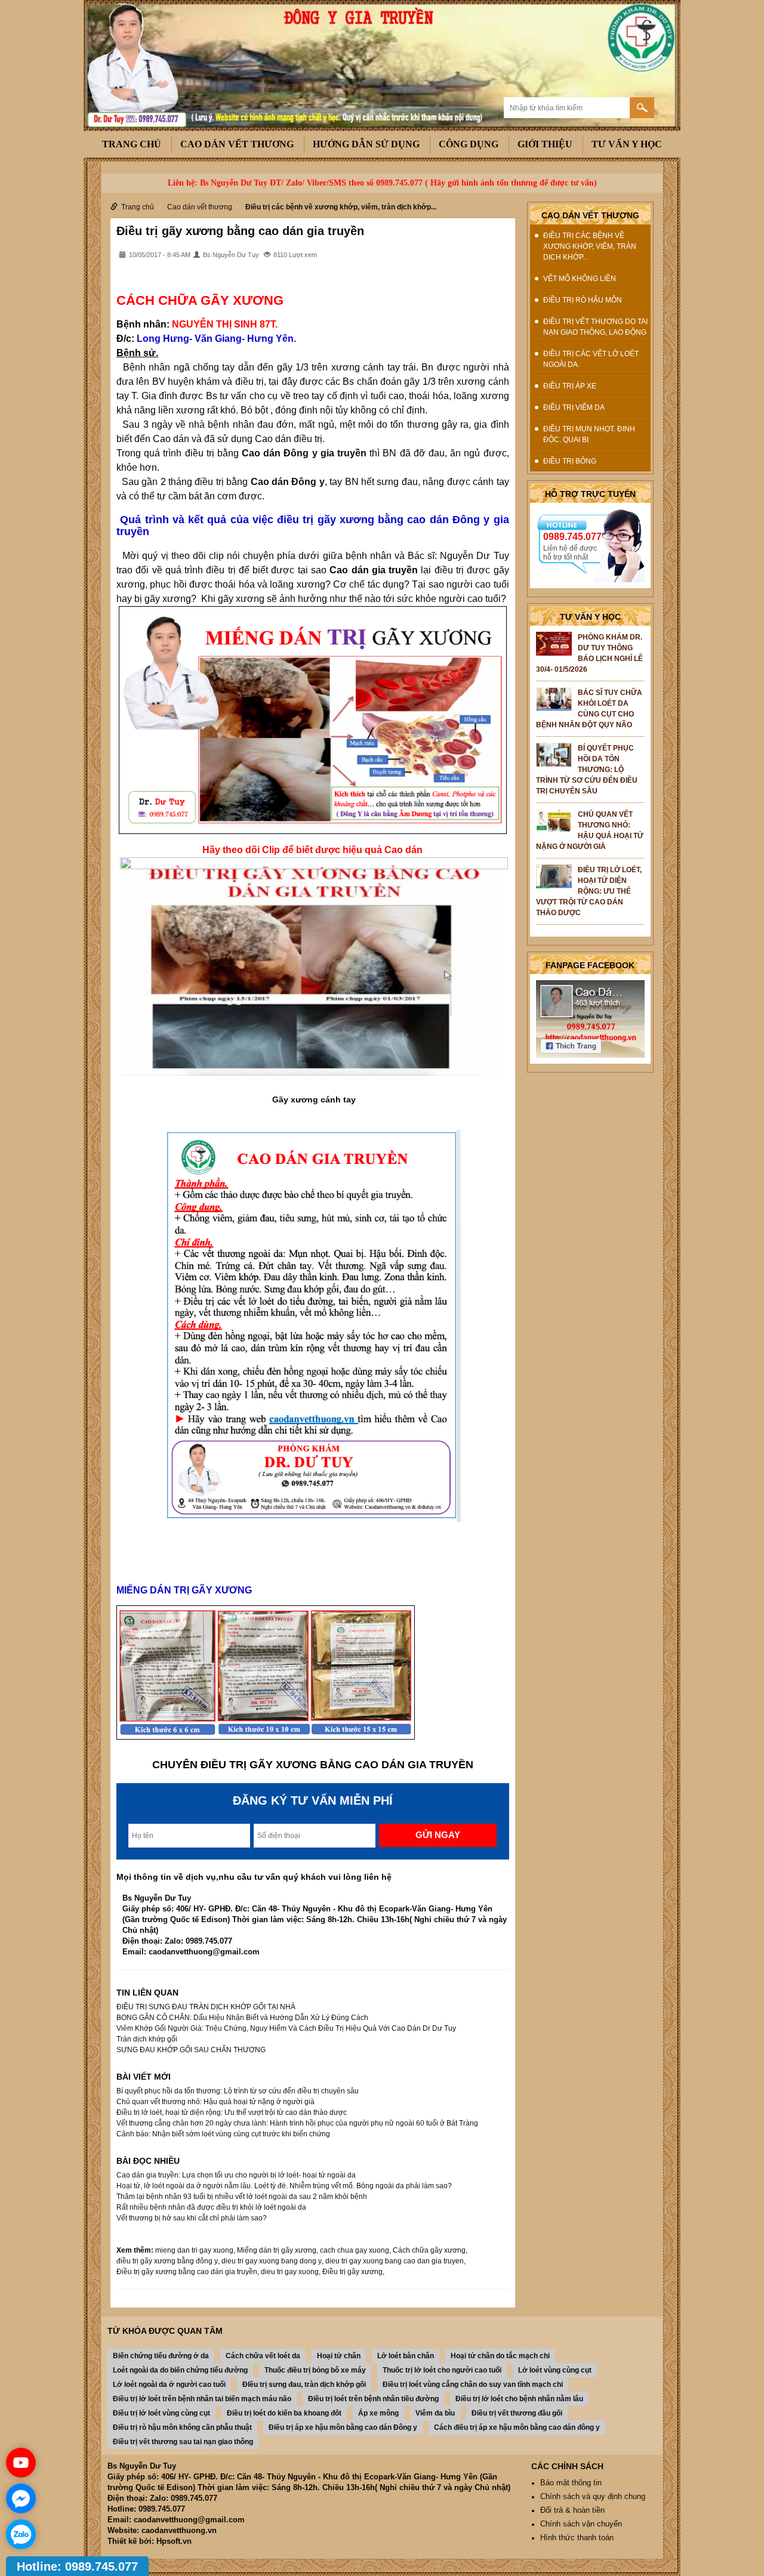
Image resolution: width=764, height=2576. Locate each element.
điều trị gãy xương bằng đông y (167, 2261)
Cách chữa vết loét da (263, 2356)
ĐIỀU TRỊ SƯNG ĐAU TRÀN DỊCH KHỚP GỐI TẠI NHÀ (206, 2007)
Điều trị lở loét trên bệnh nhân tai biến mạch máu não (202, 2399)
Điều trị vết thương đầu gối (517, 2413)
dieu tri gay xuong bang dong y (272, 2261)
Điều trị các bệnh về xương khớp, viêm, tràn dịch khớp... (341, 207)
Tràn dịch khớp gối (147, 2039)
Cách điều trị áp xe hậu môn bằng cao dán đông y (517, 2427)
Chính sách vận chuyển (581, 2524)
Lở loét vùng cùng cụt (555, 2370)
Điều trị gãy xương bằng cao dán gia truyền (240, 231)
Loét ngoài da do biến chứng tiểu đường (180, 2370)
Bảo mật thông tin (571, 2483)
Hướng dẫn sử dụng (366, 144)
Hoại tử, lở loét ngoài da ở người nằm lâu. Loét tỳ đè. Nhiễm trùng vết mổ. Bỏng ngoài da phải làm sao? (284, 2186)
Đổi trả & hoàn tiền (572, 2510)
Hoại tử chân (339, 2356)
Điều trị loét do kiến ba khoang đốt (284, 2413)
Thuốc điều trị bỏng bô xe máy (315, 2370)
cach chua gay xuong (355, 2250)
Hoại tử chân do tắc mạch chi (500, 2356)
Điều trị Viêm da (574, 407)
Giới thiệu (545, 144)
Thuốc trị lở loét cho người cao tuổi (442, 2370)
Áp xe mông (378, 2413)
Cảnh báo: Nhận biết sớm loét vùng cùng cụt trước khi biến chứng (223, 2134)
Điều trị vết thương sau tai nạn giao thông (183, 2442)
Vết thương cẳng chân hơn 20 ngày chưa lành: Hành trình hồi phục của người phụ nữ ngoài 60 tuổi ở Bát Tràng (297, 2123)
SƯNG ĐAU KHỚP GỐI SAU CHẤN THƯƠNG (191, 2050)
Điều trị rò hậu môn (583, 300)
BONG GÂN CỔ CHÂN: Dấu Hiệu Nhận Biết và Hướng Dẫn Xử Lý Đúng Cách (242, 2018)
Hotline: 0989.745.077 (77, 2566)
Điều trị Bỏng (570, 461)
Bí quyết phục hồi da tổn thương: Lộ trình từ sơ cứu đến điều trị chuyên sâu (238, 2091)
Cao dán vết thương (237, 144)
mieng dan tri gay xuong (194, 2250)
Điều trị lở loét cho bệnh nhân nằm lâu (519, 2399)
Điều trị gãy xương (352, 2272)
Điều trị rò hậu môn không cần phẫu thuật (182, 2427)
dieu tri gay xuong (290, 2272)
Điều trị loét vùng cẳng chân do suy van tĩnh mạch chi (473, 2385)
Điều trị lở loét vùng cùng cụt (161, 2413)
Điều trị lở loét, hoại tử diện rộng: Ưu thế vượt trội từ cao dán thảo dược (232, 2112)
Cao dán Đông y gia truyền (304, 453)
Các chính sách (567, 2466)
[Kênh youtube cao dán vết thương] (21, 2463)
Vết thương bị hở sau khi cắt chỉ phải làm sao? (192, 2218)
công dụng (469, 144)
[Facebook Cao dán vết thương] (590, 1018)
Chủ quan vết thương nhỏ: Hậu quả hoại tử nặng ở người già (215, 2102)
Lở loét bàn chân (406, 2356)
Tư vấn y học (627, 144)
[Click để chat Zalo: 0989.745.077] (21, 2534)
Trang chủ (132, 144)
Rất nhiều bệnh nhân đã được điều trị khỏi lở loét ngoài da (211, 2207)
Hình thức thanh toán (577, 2538)
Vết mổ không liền (580, 279)
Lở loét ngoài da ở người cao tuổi (169, 2385)
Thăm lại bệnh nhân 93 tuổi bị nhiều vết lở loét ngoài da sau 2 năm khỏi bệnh (242, 2197)
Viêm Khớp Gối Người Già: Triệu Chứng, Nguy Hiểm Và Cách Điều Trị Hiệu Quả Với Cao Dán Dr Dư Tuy (286, 2028)
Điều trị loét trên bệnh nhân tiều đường (373, 2399)
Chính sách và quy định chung (593, 2496)
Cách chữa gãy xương (429, 2250)
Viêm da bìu (435, 2413)
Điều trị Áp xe (570, 386)
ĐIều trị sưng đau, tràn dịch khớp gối (304, 2385)
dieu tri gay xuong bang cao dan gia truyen (395, 2261)
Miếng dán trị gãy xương (277, 2250)
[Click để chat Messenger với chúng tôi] (21, 2498)
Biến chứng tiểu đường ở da (161, 2356)
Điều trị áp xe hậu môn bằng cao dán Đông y (343, 2427)
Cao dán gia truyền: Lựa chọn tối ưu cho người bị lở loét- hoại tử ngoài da (236, 2175)
